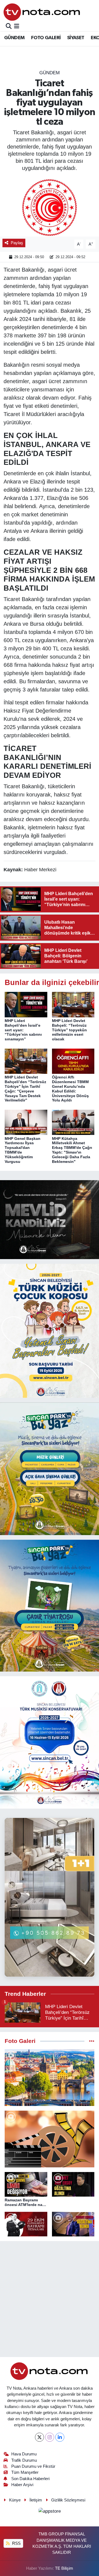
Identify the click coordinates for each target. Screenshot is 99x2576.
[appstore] (50, 2512)
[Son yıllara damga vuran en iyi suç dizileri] (50, 2139)
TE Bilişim (64, 2568)
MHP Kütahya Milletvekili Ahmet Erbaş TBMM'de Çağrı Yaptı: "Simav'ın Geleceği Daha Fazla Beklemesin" (72, 1150)
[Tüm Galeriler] (92, 2041)
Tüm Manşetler (25, 2472)
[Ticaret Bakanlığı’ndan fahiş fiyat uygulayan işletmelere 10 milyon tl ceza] (50, 208)
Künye (15, 2500)
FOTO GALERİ (46, 38)
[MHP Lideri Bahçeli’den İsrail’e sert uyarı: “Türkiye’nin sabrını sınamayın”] (26, 1004)
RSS (16, 2543)
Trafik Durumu (24, 2460)
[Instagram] (50, 2437)
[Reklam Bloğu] (50, 1219)
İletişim (36, 2500)
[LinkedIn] (60, 2437)
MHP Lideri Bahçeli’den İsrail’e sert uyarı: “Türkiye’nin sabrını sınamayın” (23, 1030)
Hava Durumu (24, 2454)
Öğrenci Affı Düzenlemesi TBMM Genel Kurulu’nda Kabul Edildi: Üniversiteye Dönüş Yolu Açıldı (70, 1089)
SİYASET (76, 38)
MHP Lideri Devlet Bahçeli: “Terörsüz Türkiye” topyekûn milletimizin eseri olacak (69, 1030)
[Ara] (9, 26)
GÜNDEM (14, 38)
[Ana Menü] (17, 26)
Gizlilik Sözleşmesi (68, 2500)
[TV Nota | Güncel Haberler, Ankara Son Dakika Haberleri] (42, 12)
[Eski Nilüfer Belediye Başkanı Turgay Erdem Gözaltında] (73, 2224)
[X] (39, 2437)
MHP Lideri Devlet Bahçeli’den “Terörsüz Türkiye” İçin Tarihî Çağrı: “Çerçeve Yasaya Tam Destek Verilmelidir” (25, 1089)
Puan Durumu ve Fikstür (33, 2466)
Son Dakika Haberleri (30, 2479)
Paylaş (17, 243)
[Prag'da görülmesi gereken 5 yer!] (50, 2078)
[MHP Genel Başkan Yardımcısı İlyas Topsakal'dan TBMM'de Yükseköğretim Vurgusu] (26, 1122)
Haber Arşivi (22, 2485)
